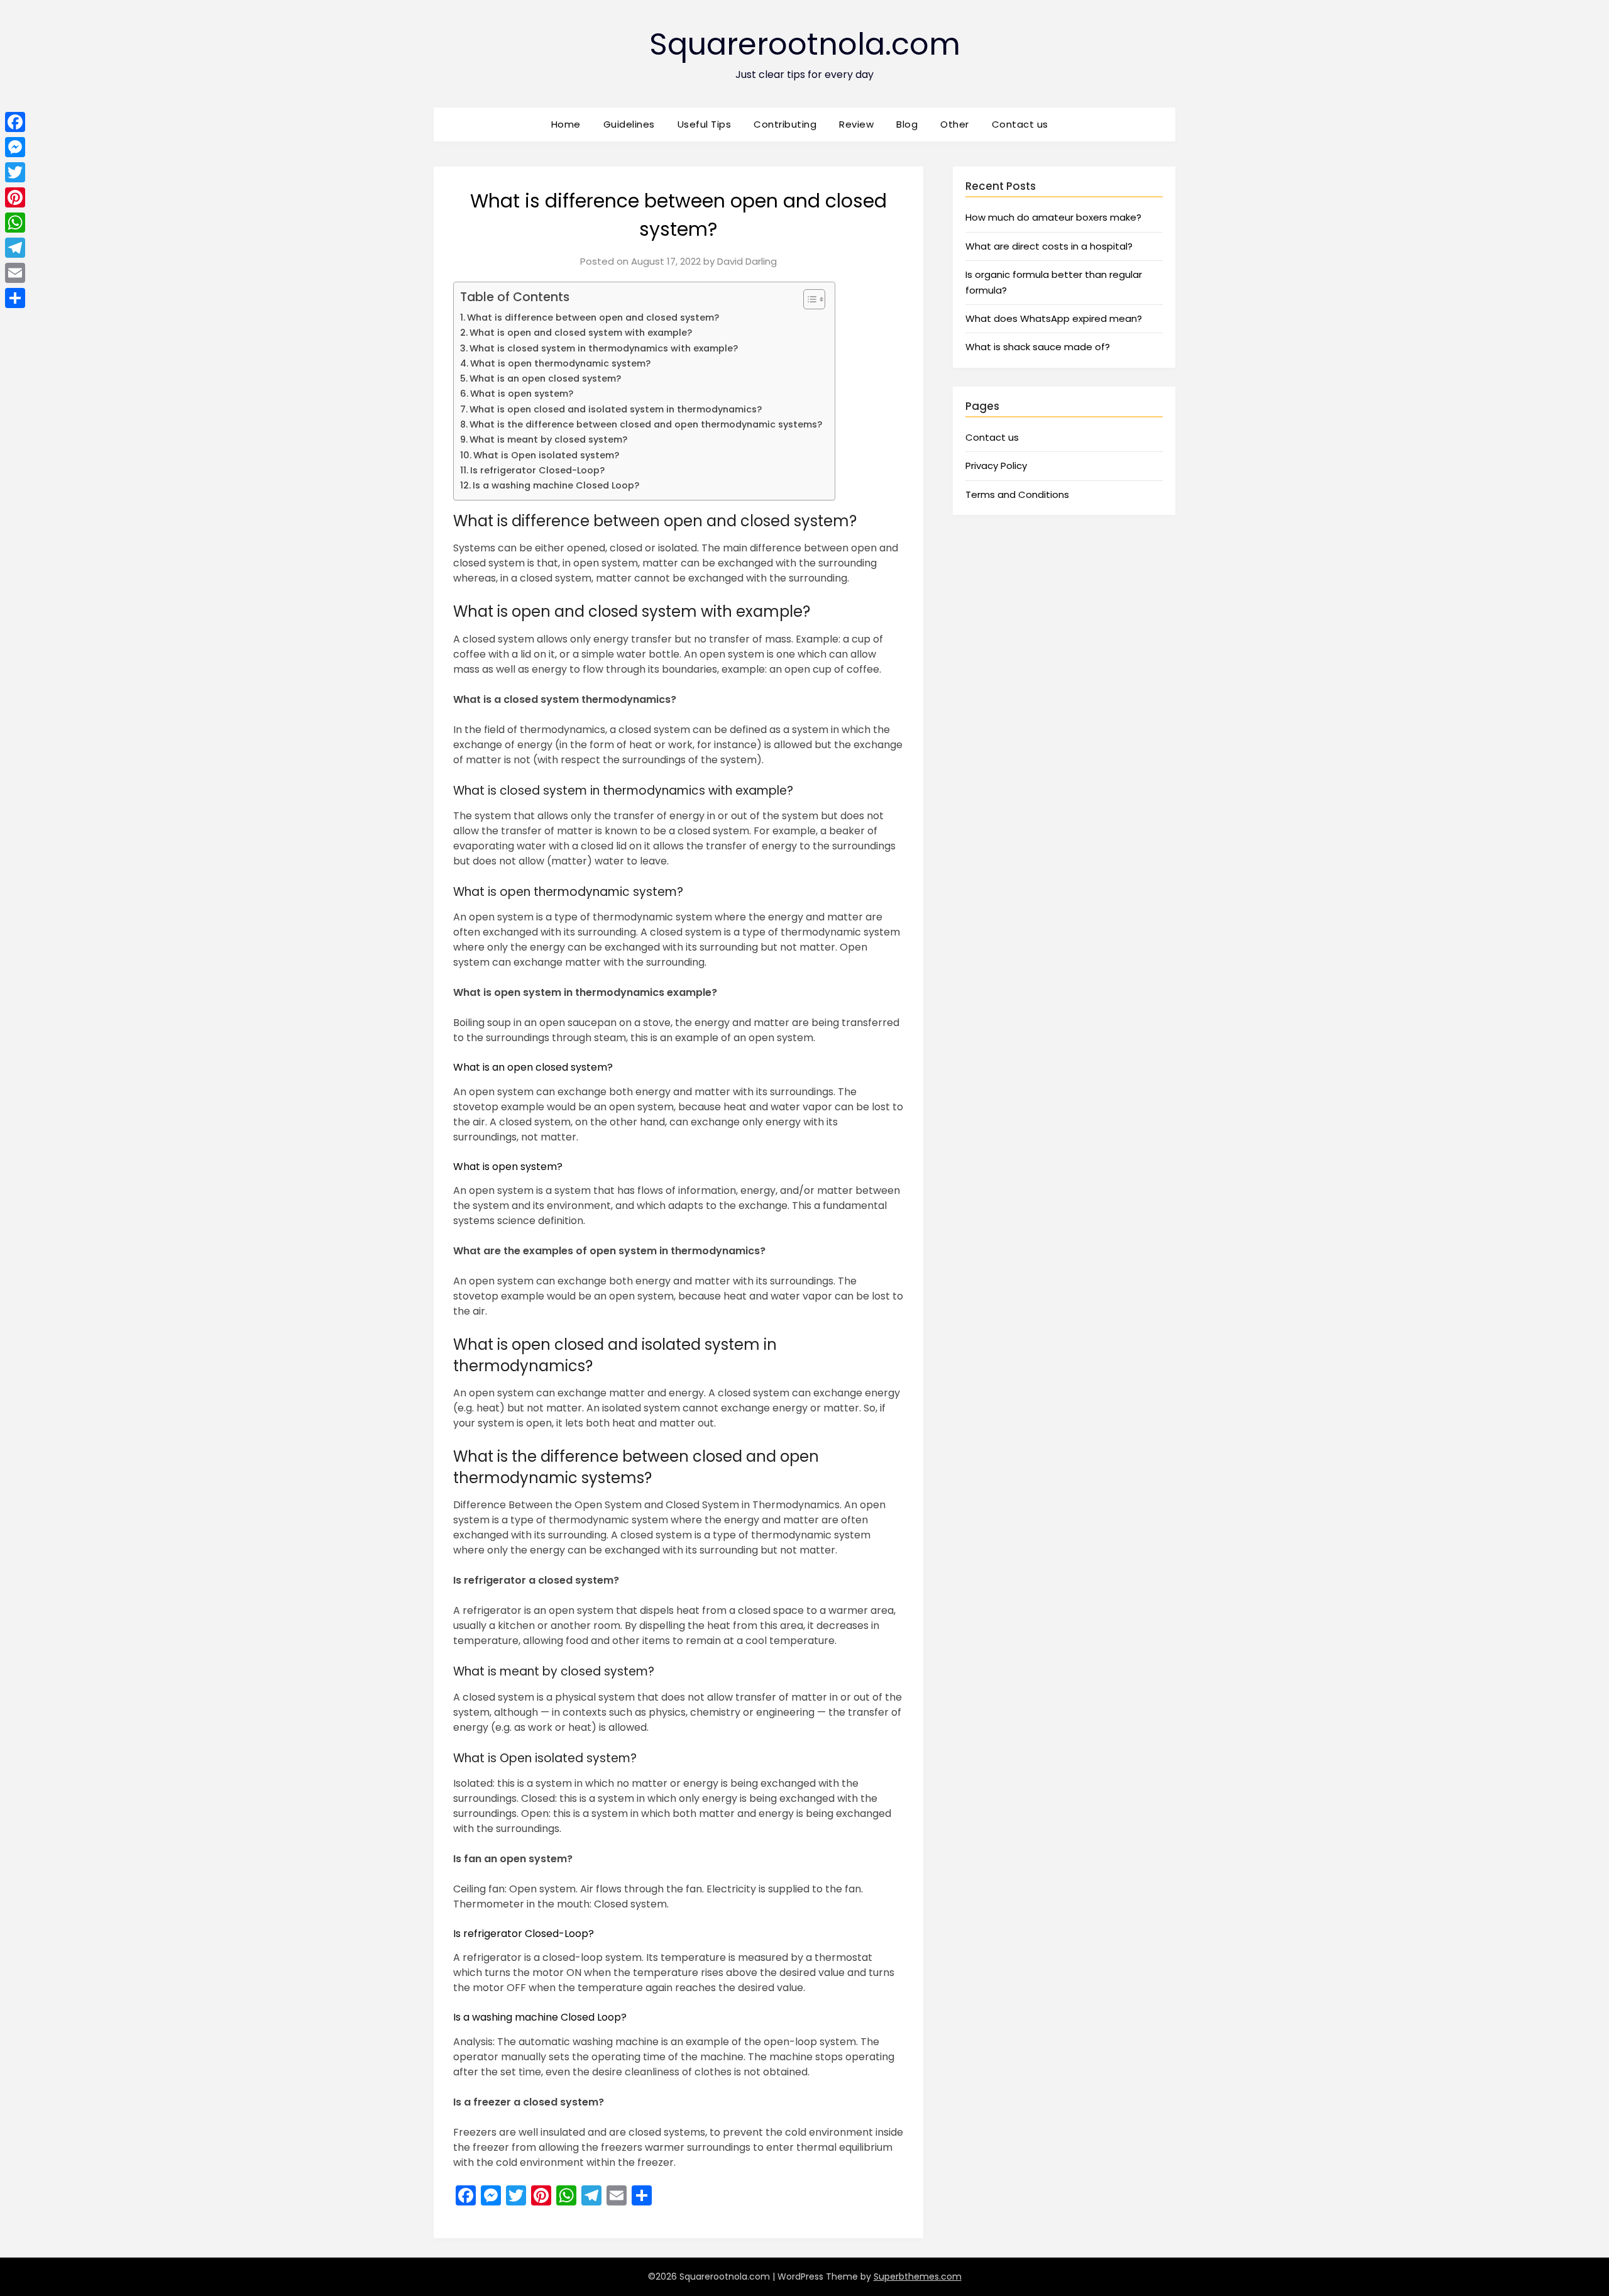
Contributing (785, 124)
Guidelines (629, 124)
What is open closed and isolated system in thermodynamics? (616, 409)
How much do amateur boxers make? (1053, 217)
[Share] (15, 298)
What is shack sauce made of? (1038, 347)
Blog (907, 124)
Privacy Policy (996, 466)
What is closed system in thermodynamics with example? (604, 348)
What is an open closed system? (545, 378)
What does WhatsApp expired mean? (1054, 318)
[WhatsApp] (15, 223)
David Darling (747, 261)
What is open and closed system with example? (581, 333)
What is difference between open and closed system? (593, 317)
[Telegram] (15, 248)
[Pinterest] (15, 197)
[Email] (15, 273)
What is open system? (522, 394)
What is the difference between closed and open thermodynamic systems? (646, 424)
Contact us (1020, 124)
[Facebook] (15, 122)
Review (856, 124)
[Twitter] (15, 172)
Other (955, 124)
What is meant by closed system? (548, 439)
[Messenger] (15, 147)
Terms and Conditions (1017, 494)
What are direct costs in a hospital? (1049, 246)
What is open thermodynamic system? (560, 363)
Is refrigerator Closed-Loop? (537, 470)
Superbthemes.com (918, 2277)
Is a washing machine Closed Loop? (556, 485)
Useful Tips (705, 124)
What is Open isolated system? (546, 455)
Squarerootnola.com (805, 44)
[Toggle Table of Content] (808, 299)
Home (566, 124)
